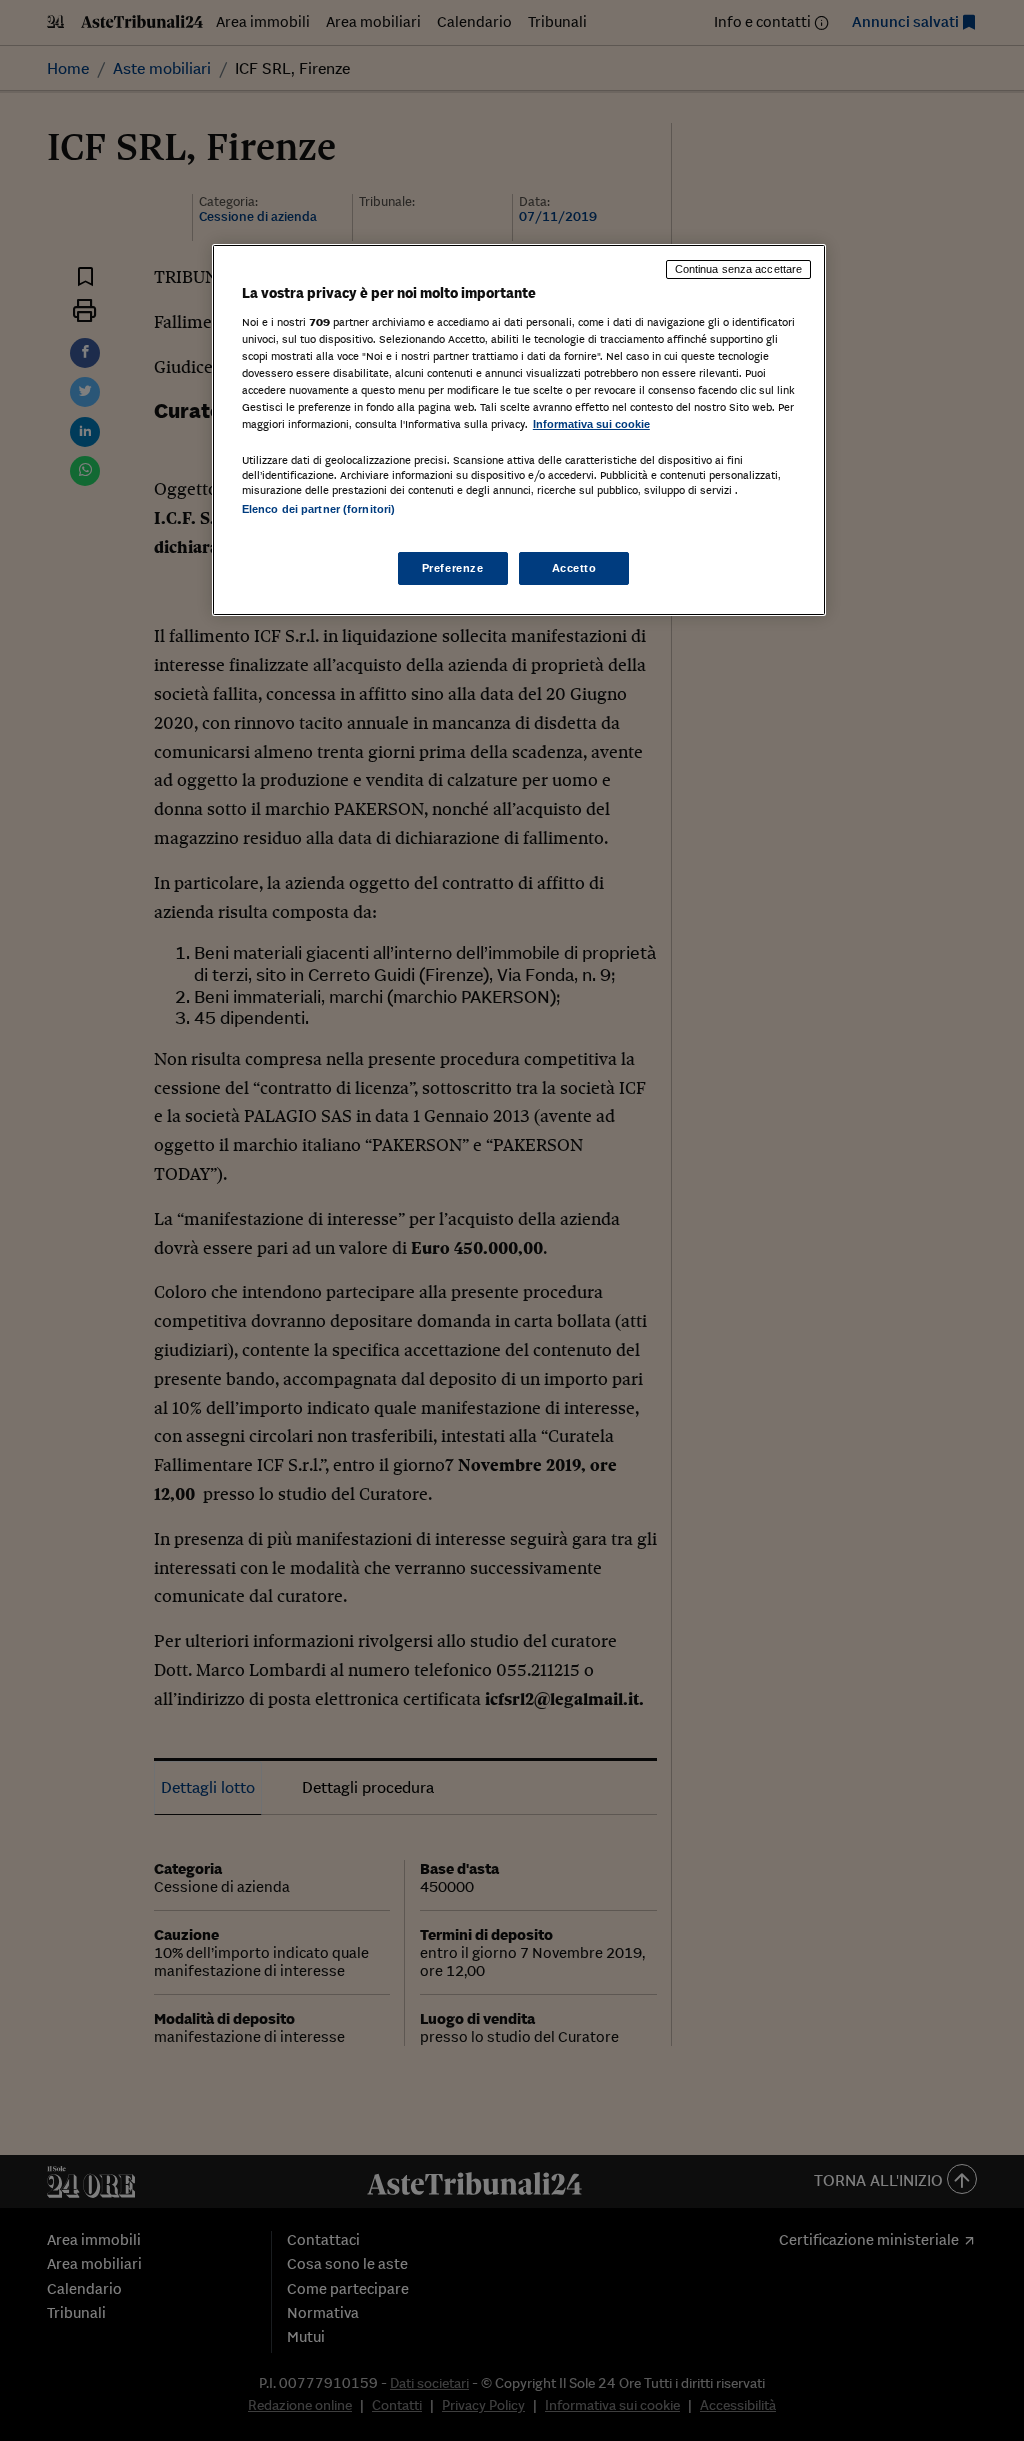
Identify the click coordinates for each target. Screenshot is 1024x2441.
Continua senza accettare (739, 269)
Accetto (574, 568)
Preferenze (453, 568)
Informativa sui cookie (591, 424)
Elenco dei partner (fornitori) (318, 509)
